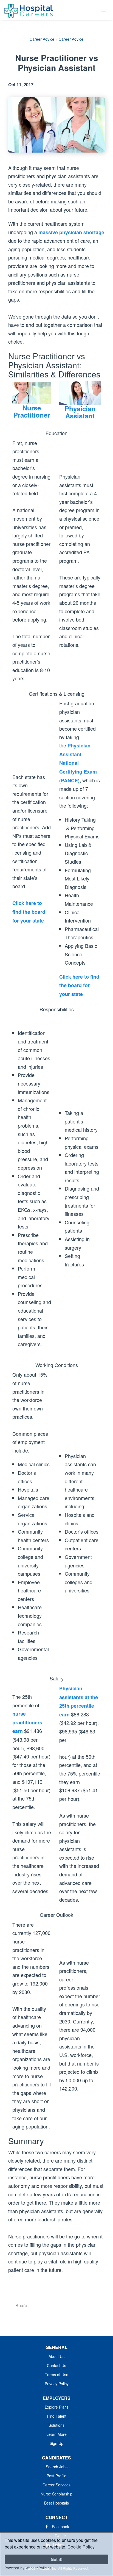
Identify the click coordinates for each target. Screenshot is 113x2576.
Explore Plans (57, 2407)
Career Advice (42, 39)
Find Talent (57, 2416)
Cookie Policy (81, 2547)
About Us (56, 2356)
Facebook (60, 2527)
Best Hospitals (56, 2503)
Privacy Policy (57, 2384)
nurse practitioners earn (27, 1722)
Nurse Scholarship (56, 2494)
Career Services (56, 2485)
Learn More (56, 2434)
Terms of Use (57, 2375)
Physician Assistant (80, 412)
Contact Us (56, 2365)
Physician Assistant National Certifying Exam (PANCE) (78, 763)
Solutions (56, 2425)
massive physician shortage (71, 232)
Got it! (57, 2559)
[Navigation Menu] (103, 10)
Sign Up (56, 2443)
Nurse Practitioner (32, 411)
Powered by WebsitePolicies (28, 2568)
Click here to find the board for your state (29, 912)
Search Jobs (57, 2467)
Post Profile (56, 2476)
